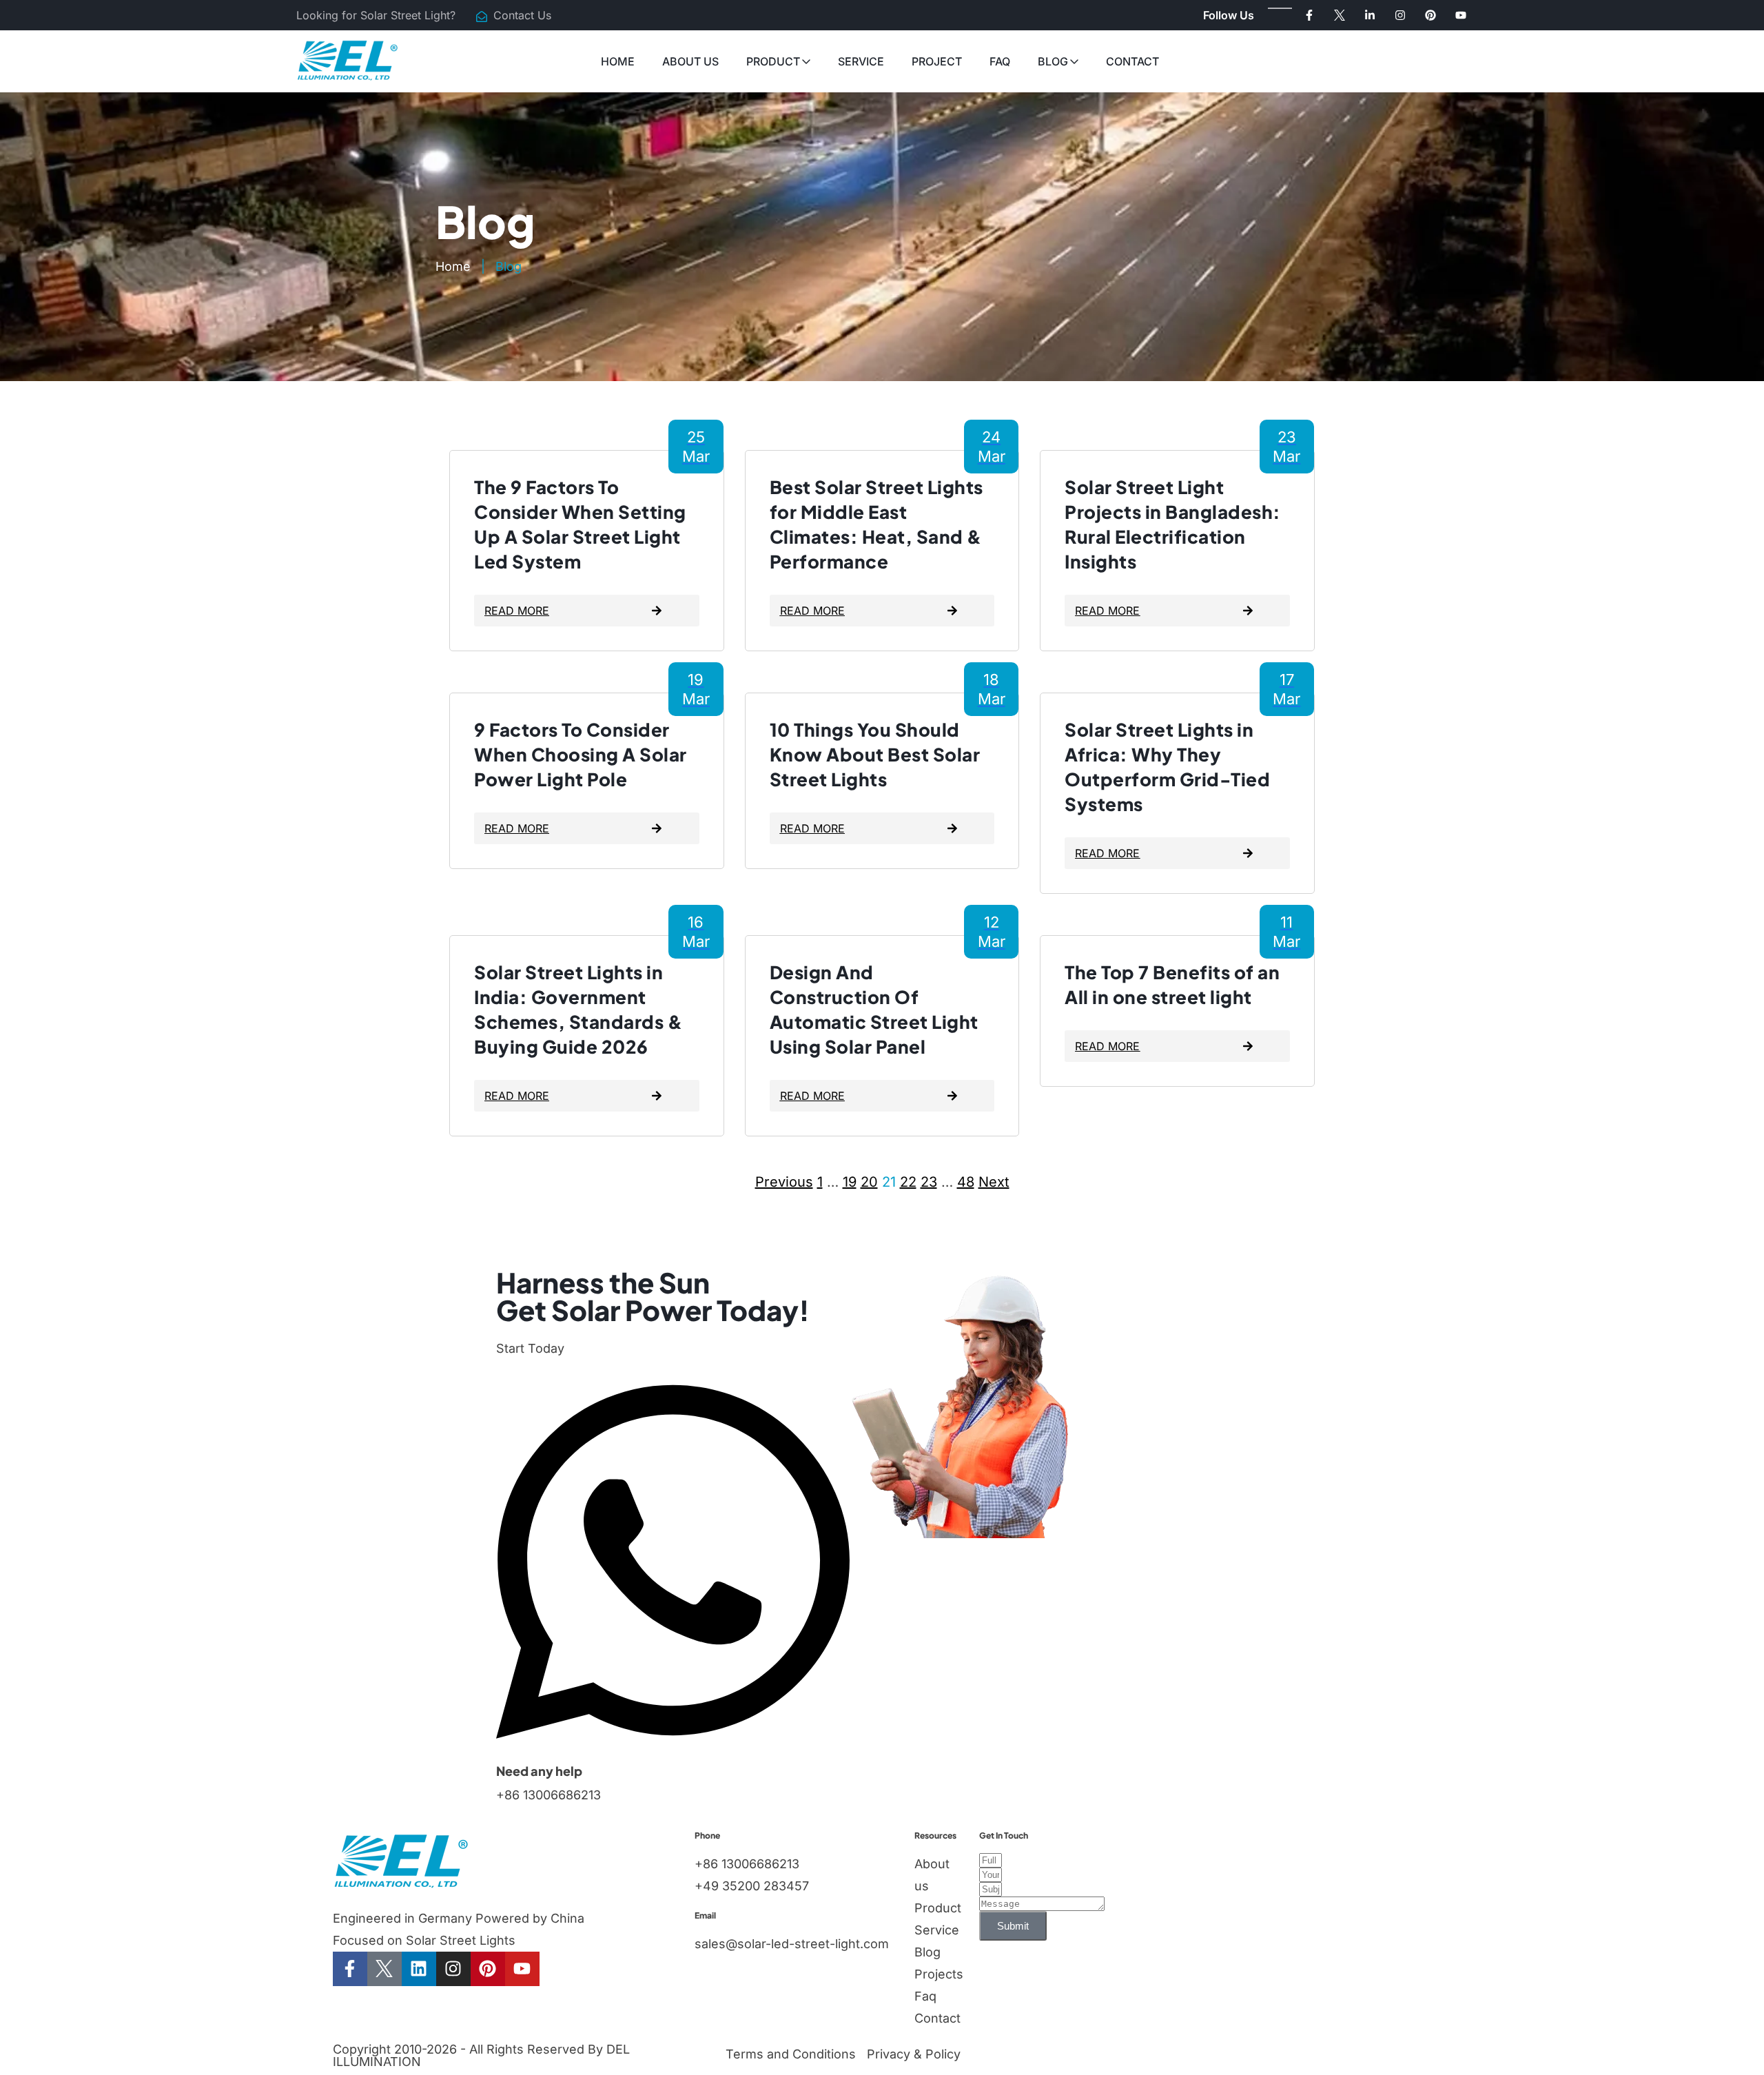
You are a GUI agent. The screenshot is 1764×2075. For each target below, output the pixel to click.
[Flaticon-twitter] (1340, 15)
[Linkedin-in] (1370, 15)
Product (773, 61)
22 (908, 1182)
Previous (784, 1182)
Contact (1132, 61)
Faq (1000, 61)
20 (869, 1182)
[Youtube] (1461, 15)
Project (937, 61)
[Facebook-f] (1309, 15)
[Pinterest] (1430, 15)
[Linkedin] (419, 1969)
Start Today (530, 1348)
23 (929, 1182)
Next (994, 1182)
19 (850, 1182)
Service (861, 61)
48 (966, 1182)
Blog (1053, 61)
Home (618, 61)
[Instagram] (1400, 15)
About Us (690, 61)
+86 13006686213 (548, 1795)
